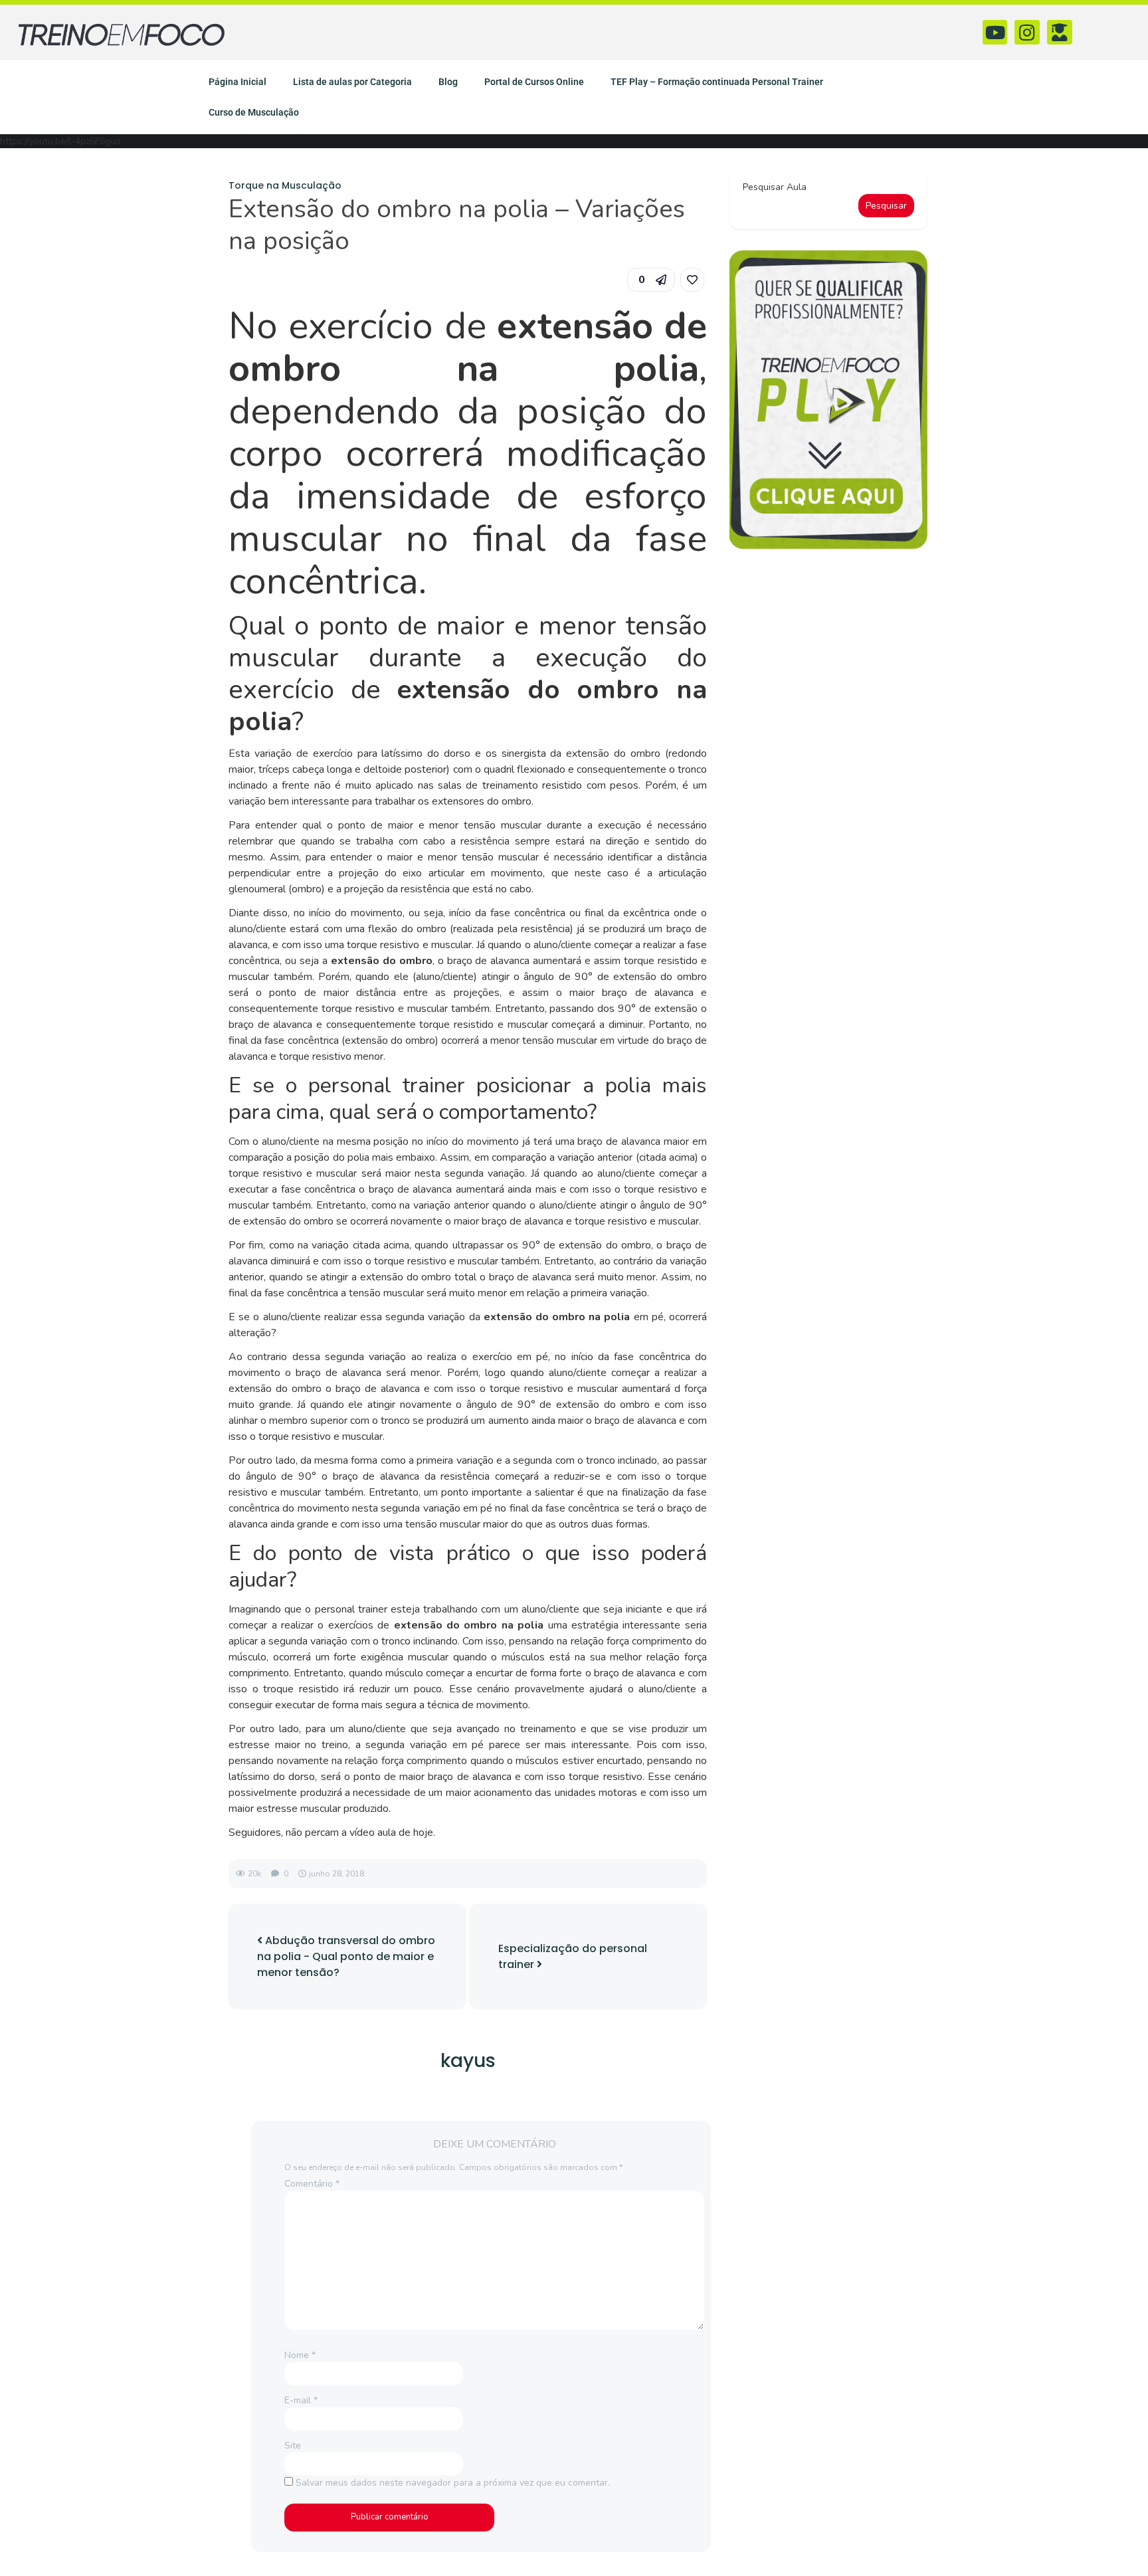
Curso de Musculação (254, 112)
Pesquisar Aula (775, 187)
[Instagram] (1027, 33)
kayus (468, 2061)
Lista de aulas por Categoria (352, 82)
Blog (448, 82)
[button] (651, 280)
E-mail (301, 2400)
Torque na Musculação (285, 185)
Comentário (312, 2184)
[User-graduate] (1060, 33)
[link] (692, 280)
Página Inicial (238, 82)
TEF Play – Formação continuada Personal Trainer (717, 82)
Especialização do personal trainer (573, 1956)
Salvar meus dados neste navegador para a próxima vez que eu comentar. (453, 2483)
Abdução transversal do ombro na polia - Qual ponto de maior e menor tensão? (346, 1956)
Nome (300, 2355)
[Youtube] (995, 33)
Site (293, 2445)
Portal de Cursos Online (534, 82)
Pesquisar (886, 206)
